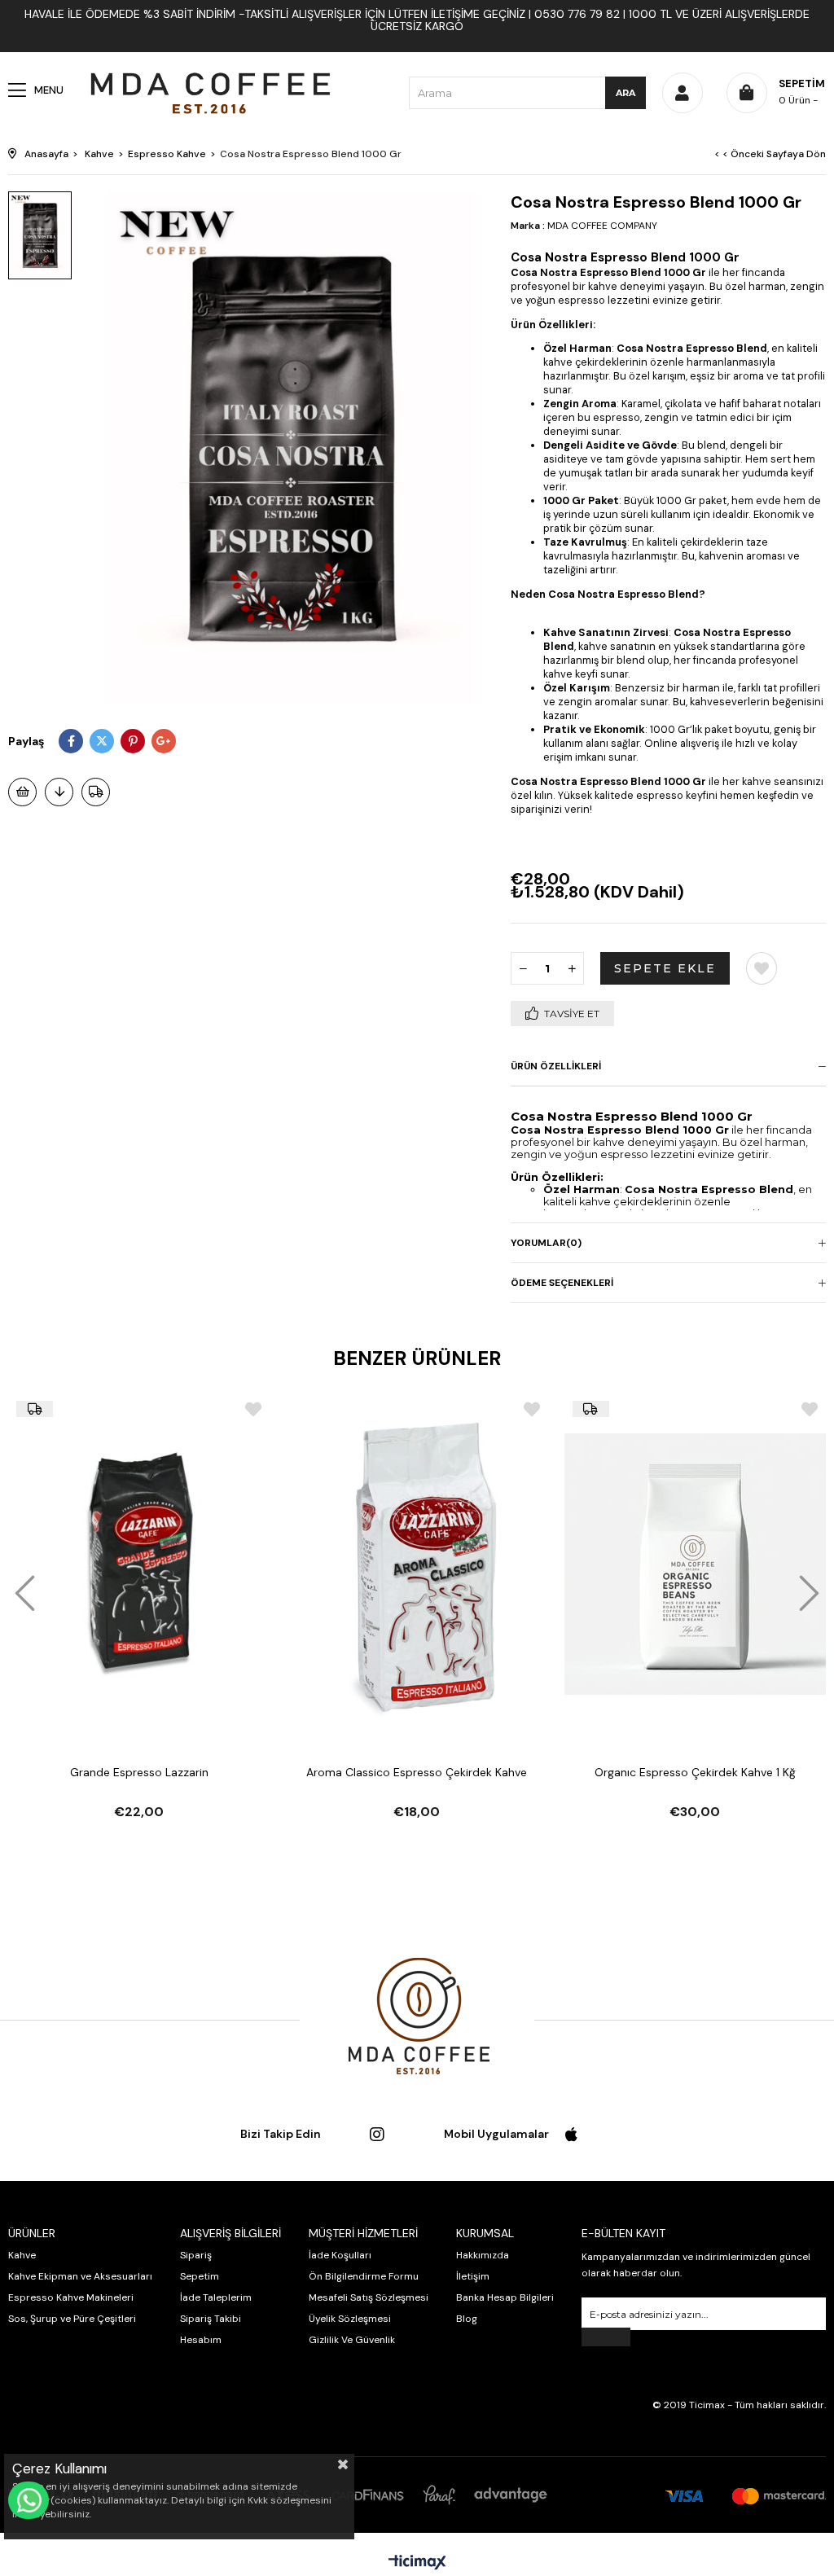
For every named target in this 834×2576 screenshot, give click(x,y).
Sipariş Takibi (211, 2319)
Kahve (22, 2255)
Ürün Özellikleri (556, 1066)
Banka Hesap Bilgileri (505, 2297)
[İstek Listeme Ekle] (22, 792)
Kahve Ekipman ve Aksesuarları (80, 2276)
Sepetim (200, 2276)
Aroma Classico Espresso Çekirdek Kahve (417, 1772)
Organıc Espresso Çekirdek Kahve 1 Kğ (695, 1772)
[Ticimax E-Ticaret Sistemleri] (417, 2563)
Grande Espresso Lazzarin (139, 1772)
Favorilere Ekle (253, 1409)
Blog (467, 2319)
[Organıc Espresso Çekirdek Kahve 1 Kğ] (695, 1564)
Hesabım (201, 2340)
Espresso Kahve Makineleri (71, 2297)
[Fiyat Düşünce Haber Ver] (59, 792)
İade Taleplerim (216, 2297)
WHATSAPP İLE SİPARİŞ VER (29, 2500)
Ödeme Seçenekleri (562, 1283)
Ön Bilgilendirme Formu (364, 2276)
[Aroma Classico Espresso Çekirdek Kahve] (417, 1564)
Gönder (606, 2337)
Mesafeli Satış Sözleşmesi (369, 2297)
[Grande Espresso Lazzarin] (139, 1564)
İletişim (473, 2276)
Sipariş (196, 2255)
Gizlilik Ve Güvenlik (352, 2340)
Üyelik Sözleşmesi (350, 2319)
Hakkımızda (483, 2255)
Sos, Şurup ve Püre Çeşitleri (72, 2319)
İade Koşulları (340, 2255)
